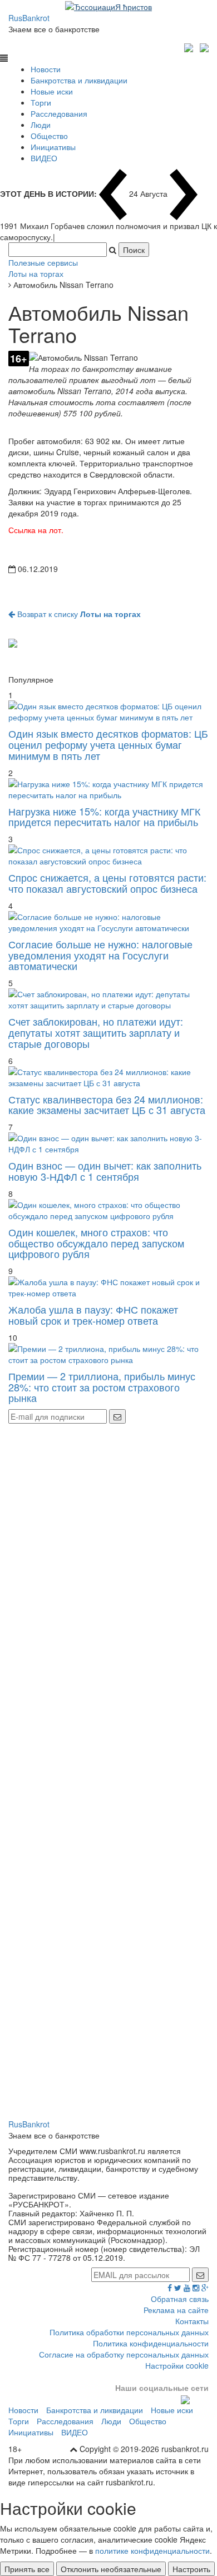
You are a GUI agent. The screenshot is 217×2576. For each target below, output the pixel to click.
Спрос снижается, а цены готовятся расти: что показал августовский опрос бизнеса (107, 883)
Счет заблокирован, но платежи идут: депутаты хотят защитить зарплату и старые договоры (96, 1032)
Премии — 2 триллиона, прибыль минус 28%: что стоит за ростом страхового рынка (102, 1387)
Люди (41, 125)
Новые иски (52, 91)
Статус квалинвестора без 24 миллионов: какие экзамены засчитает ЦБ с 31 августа (107, 1105)
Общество (49, 136)
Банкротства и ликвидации (79, 80)
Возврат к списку (78, 614)
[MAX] (190, 46)
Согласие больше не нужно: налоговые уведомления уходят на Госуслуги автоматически (100, 955)
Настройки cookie (177, 2365)
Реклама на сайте (176, 2310)
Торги (41, 102)
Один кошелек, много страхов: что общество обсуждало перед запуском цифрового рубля (96, 1243)
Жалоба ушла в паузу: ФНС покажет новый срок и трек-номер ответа (93, 1315)
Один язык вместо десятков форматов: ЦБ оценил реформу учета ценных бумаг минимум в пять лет (108, 744)
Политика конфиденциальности (151, 2343)
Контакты (192, 2321)
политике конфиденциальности (152, 2550)
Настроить (191, 2569)
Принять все (27, 2569)
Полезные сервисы (43, 262)
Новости (46, 69)
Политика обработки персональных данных (129, 2332)
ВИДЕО (44, 158)
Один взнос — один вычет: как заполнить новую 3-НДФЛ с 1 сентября (105, 1171)
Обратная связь (180, 2299)
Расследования (59, 113)
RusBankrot (29, 18)
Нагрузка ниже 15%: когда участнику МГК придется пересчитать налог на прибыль (104, 817)
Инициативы (53, 147)
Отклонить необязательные (111, 2569)
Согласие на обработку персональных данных (124, 2354)
